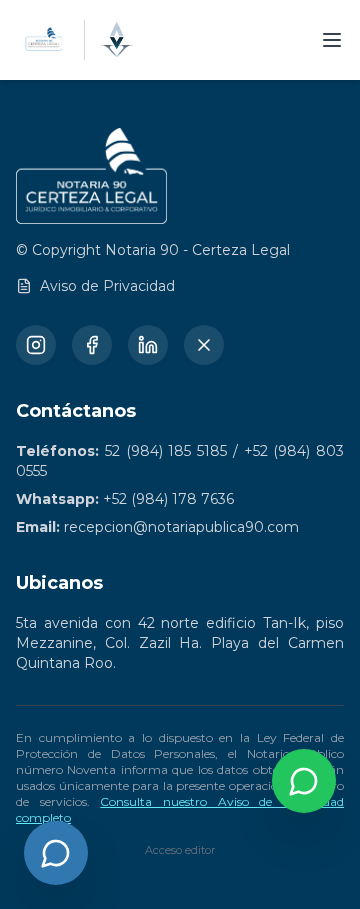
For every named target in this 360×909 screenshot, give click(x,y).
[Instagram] (36, 345)
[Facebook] (92, 345)
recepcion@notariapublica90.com (181, 527)
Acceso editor (180, 850)
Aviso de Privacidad (107, 286)
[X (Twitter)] (204, 345)
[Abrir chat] (56, 853)
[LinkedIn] (148, 345)
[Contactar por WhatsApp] (304, 781)
